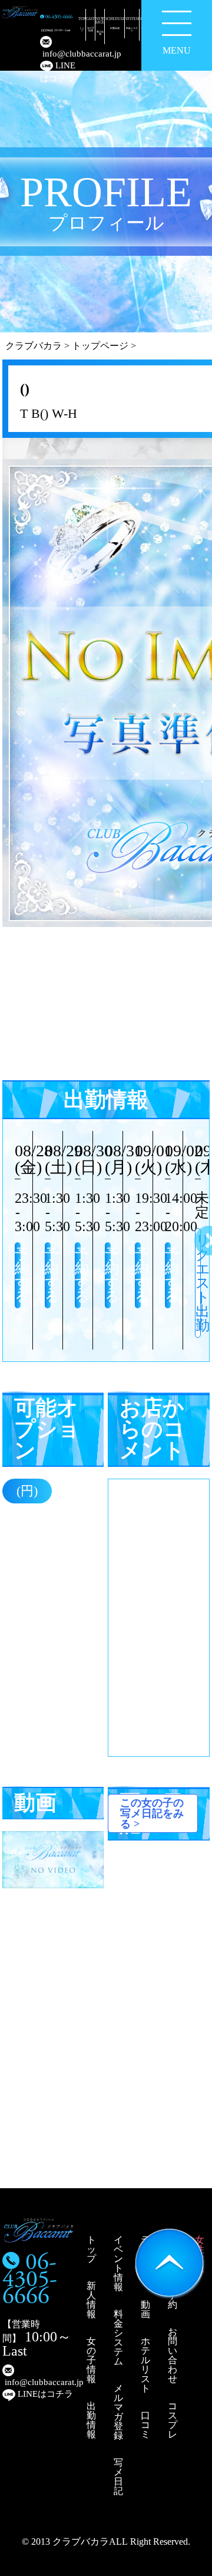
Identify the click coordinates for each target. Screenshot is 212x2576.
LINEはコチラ (58, 72)
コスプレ (173, 2420)
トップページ (100, 346)
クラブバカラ (34, 346)
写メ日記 (118, 2477)
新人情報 (91, 2300)
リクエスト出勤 (198, 1283)
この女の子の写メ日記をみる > (152, 1813)
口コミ (145, 2425)
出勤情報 (91, 2420)
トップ (91, 2249)
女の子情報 (91, 2360)
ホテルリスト (145, 2365)
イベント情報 (118, 2263)
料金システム (118, 2338)
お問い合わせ (173, 2355)
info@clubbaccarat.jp (59, 54)
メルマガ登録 (118, 2412)
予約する (18, 1275)
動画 (145, 2309)
